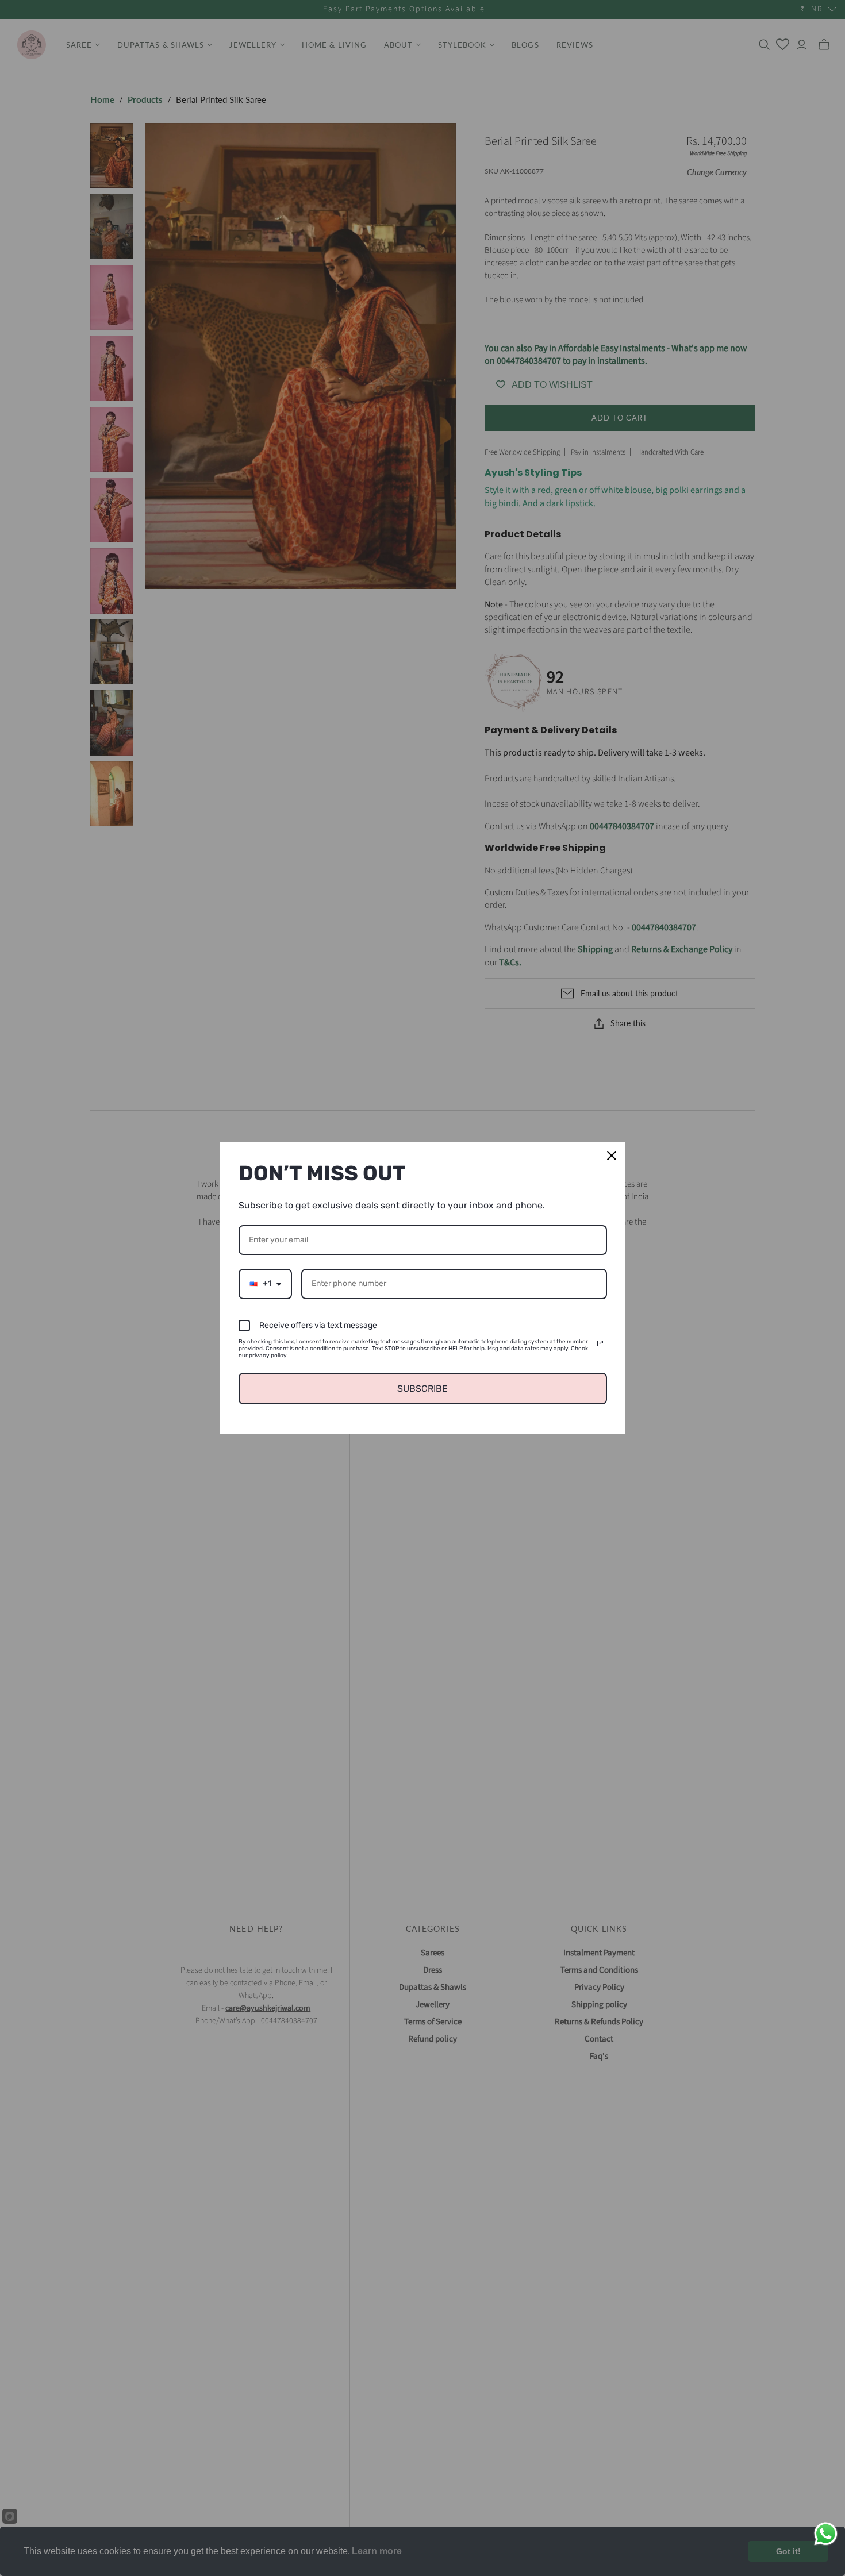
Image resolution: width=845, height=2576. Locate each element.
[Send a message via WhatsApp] (826, 2534)
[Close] (612, 1156)
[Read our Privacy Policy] (600, 1343)
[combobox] (265, 1284)
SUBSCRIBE (422, 1389)
